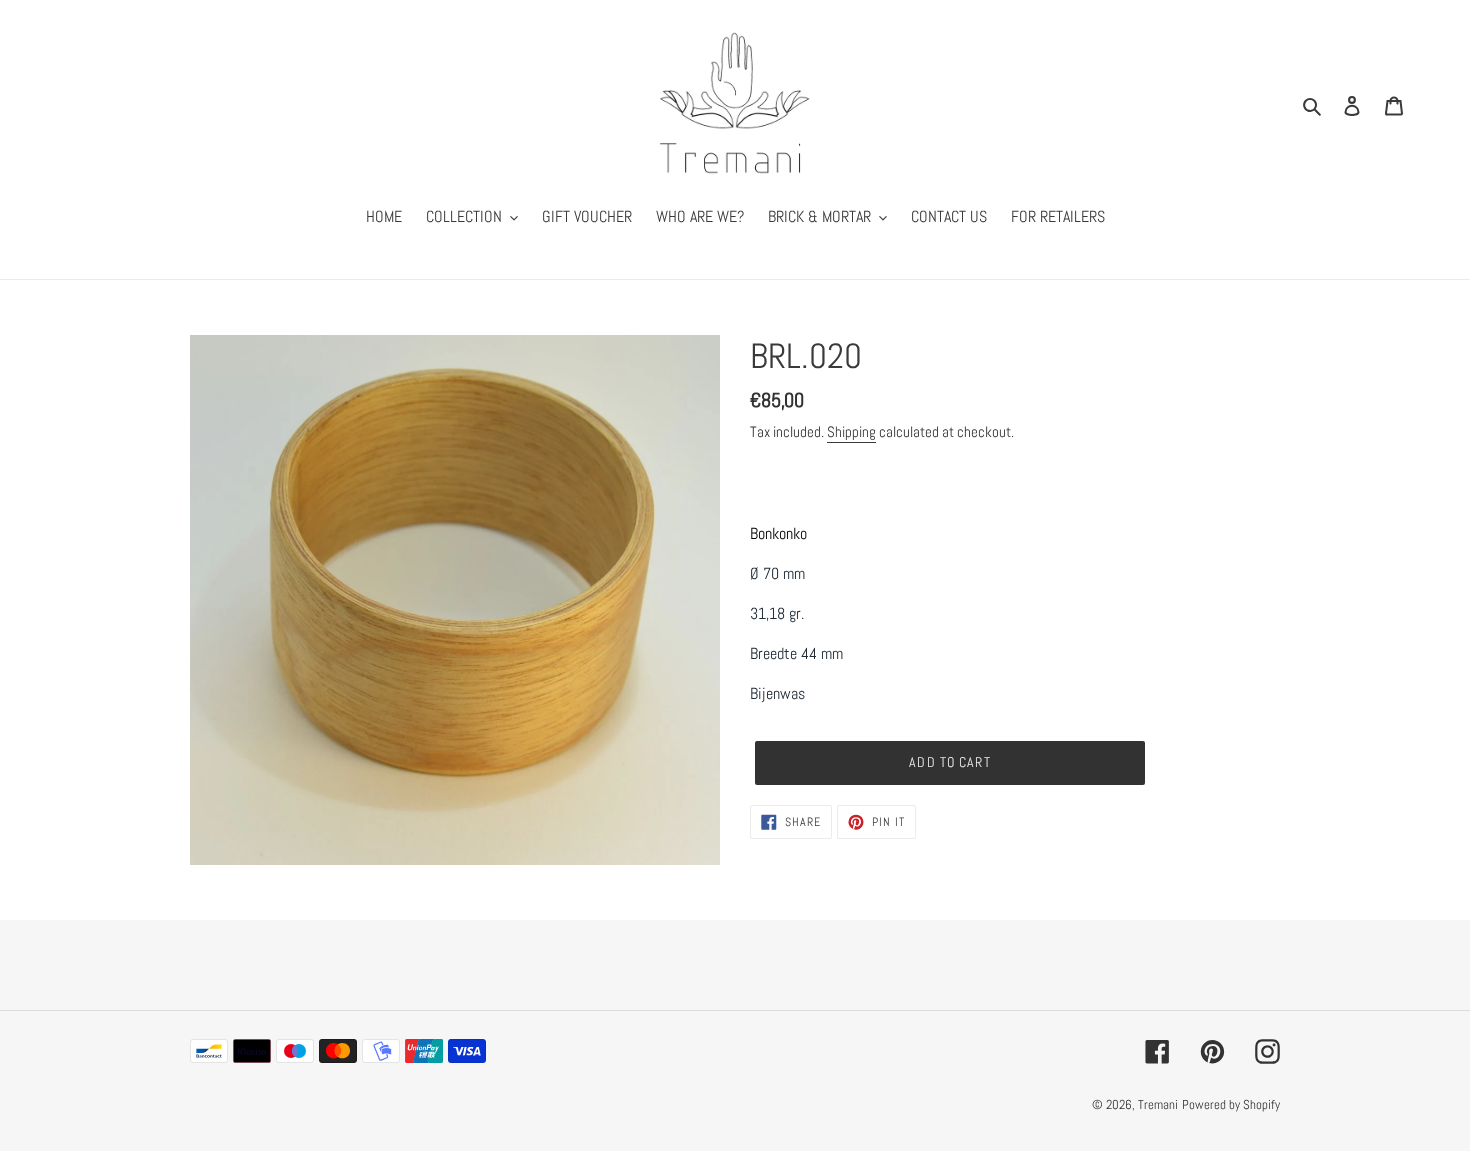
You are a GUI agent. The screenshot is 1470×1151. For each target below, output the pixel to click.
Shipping (851, 431)
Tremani (1158, 1104)
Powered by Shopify (1231, 1104)
